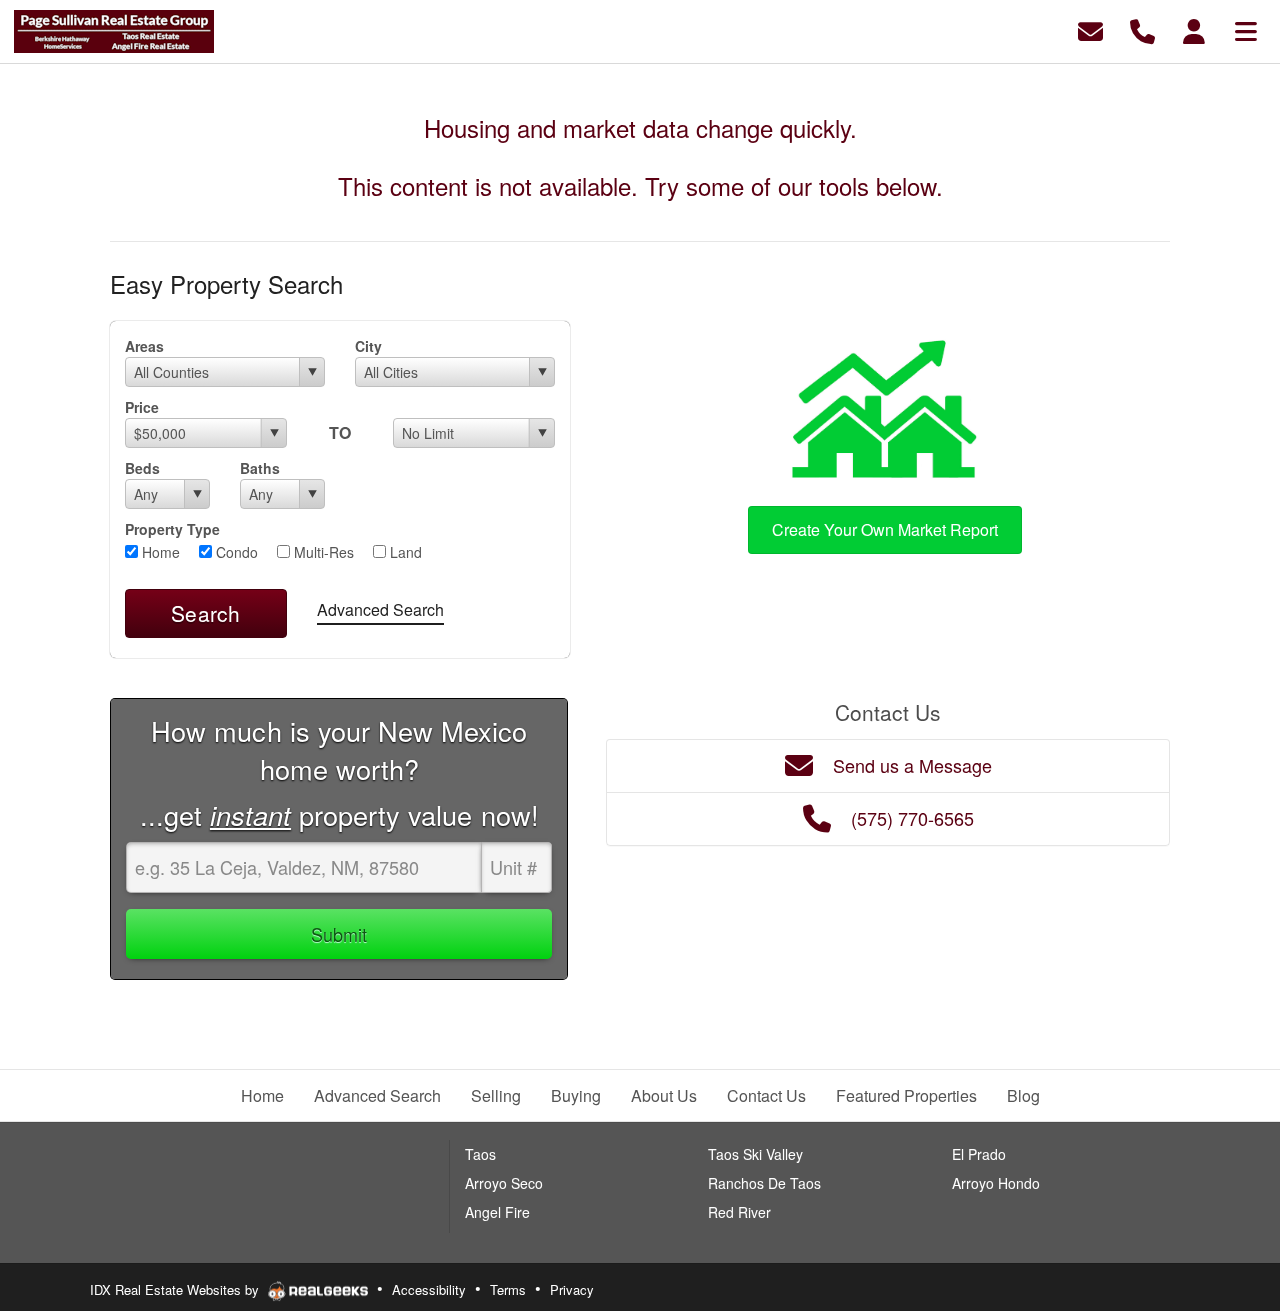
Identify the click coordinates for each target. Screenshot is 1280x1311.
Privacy (572, 1289)
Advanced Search (380, 609)
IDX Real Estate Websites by (176, 1289)
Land (404, 552)
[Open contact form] (1090, 29)
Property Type (172, 529)
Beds (142, 468)
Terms (508, 1289)
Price (142, 407)
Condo (235, 552)
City (368, 346)
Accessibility (429, 1289)
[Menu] (1246, 29)
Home (159, 552)
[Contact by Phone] (1142, 29)
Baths (260, 468)
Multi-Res (322, 552)
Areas (144, 346)
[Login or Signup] (1194, 29)
